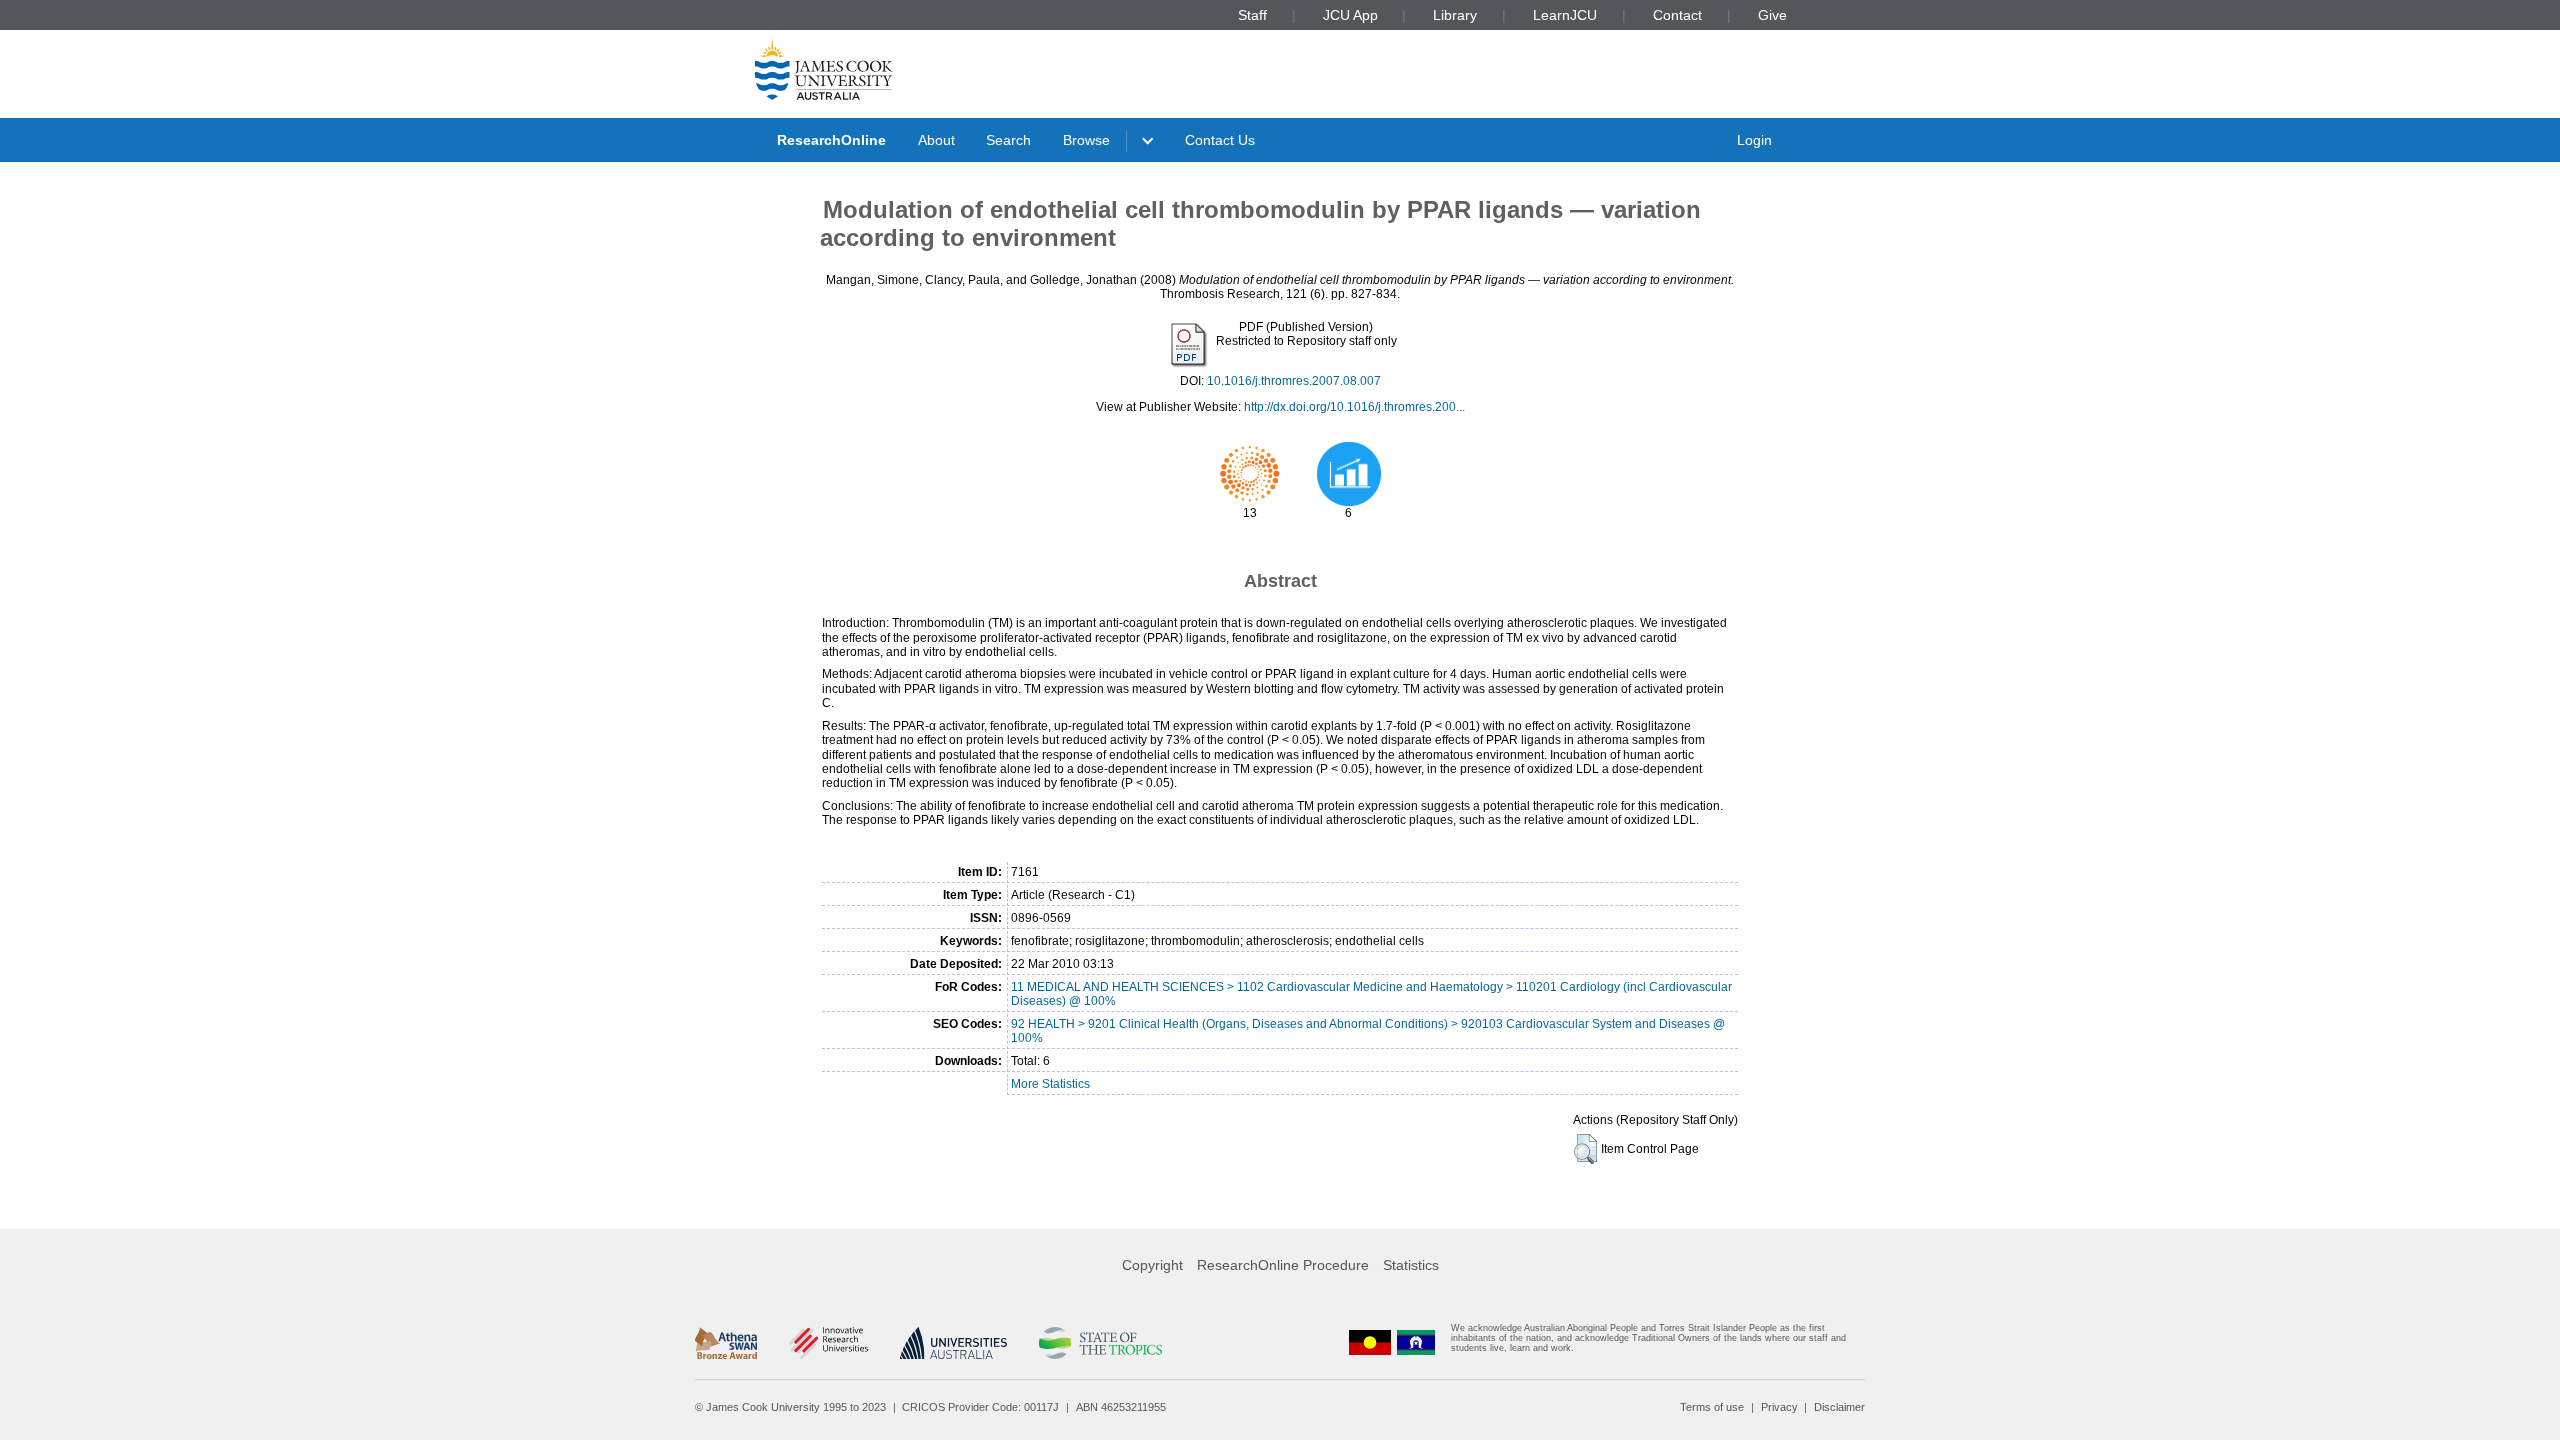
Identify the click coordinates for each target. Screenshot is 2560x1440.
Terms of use (1712, 1407)
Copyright (1152, 1265)
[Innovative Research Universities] (828, 1343)
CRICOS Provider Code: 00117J (980, 1407)
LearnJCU (1565, 15)
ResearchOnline (831, 140)
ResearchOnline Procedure (1283, 1265)
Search (1008, 140)
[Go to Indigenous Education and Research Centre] (1370, 1342)
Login (1754, 140)
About (936, 140)
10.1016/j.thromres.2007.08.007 (1294, 381)
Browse (1086, 140)
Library (1455, 15)
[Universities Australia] (953, 1343)
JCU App (1350, 15)
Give (1772, 15)
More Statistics (1050, 1084)
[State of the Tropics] (1100, 1343)
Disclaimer (1839, 1407)
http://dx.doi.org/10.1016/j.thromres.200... (1354, 407)
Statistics (1411, 1265)
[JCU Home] (824, 69)
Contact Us (1220, 140)
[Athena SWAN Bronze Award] (726, 1343)
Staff (1252, 15)
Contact (1677, 15)
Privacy (1779, 1407)
